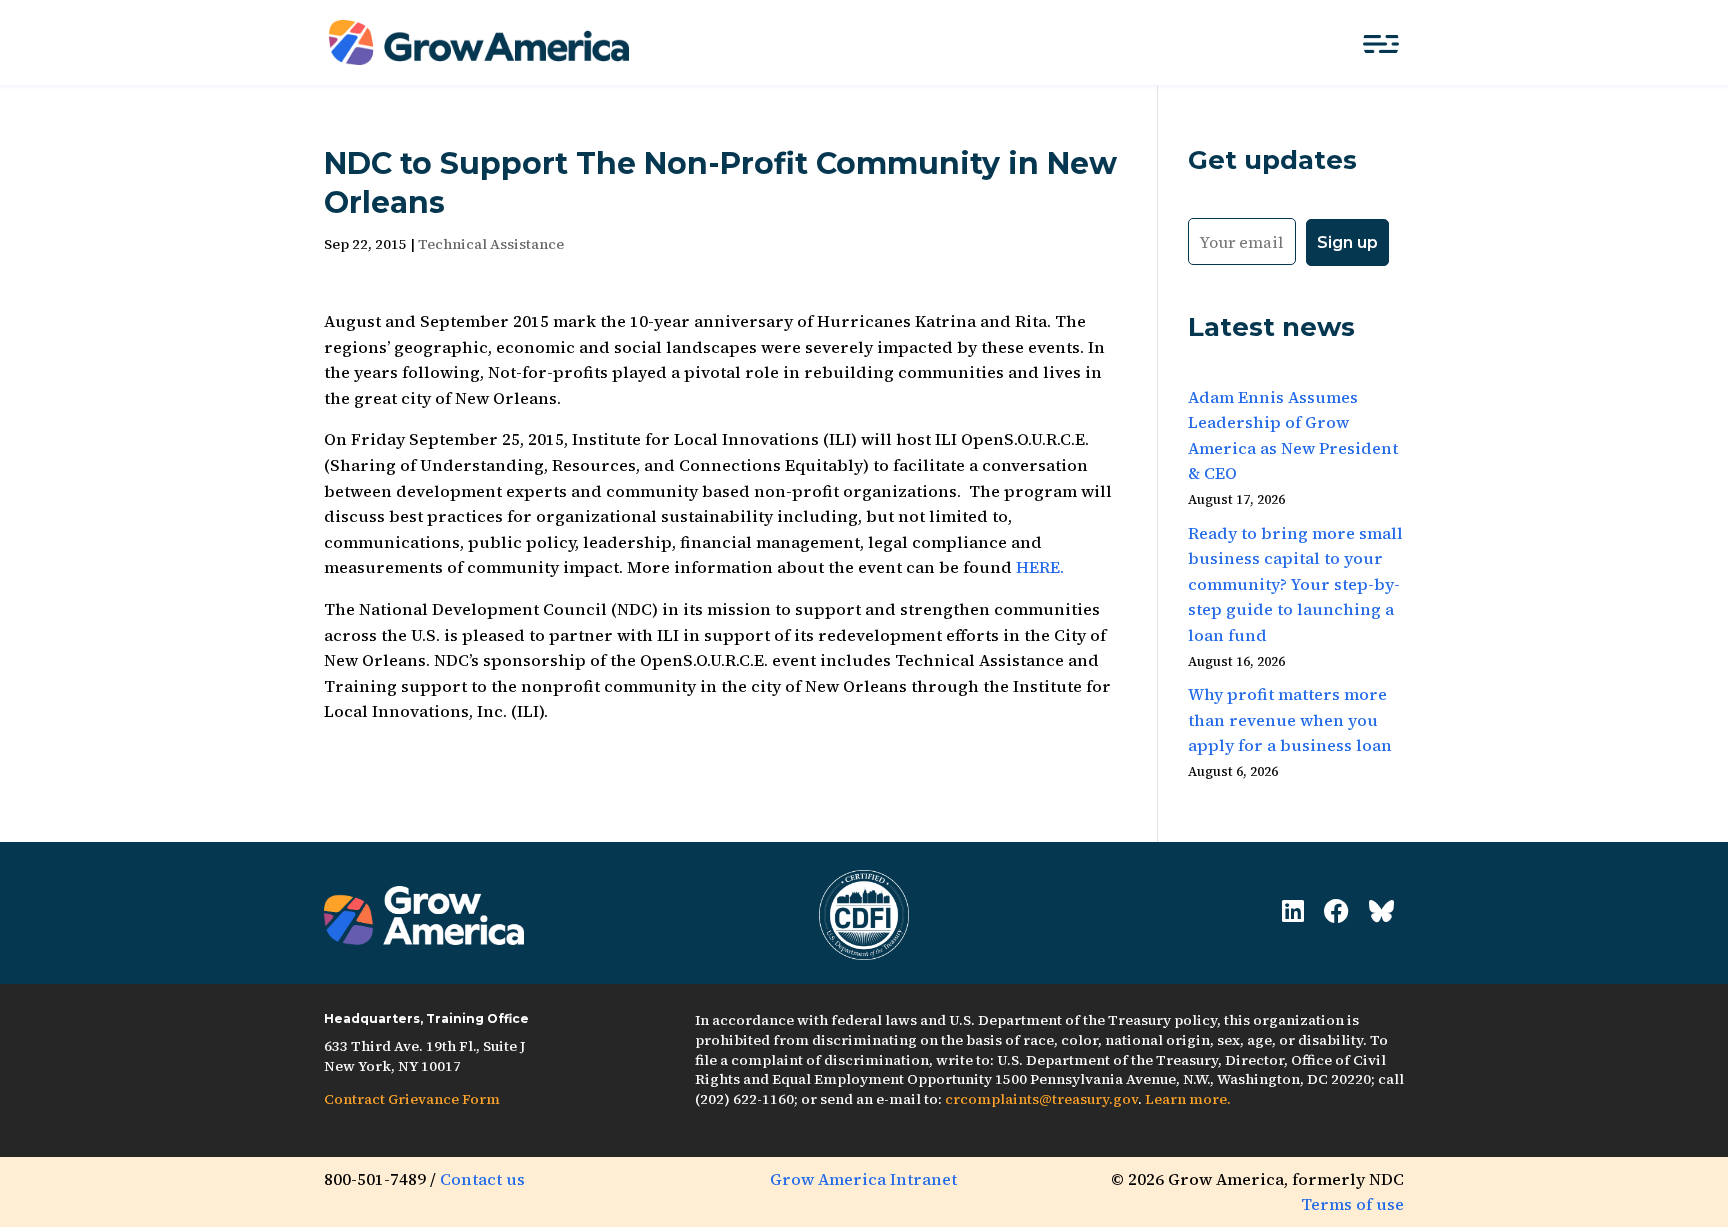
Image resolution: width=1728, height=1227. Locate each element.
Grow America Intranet (863, 1179)
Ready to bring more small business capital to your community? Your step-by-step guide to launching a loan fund (1295, 584)
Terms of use (1352, 1204)
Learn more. (1188, 1099)
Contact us (482, 1179)
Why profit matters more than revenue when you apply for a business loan (1290, 719)
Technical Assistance (491, 244)
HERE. (1040, 567)
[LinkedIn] (1293, 911)
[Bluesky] (1381, 911)
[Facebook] (1336, 911)
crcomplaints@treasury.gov (1041, 1099)
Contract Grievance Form (412, 1099)
